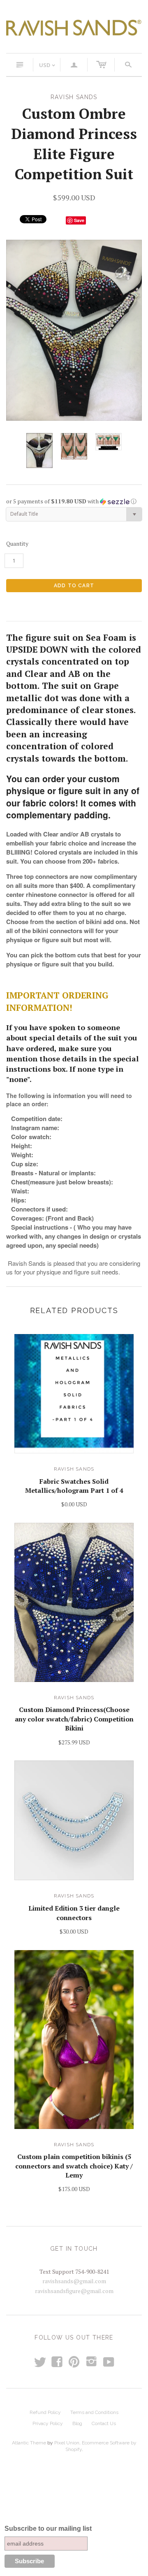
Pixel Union (67, 2443)
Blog (77, 2423)
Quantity (17, 543)
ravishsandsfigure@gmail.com (74, 2291)
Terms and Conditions (94, 2412)
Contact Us (104, 2423)
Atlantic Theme (29, 2443)
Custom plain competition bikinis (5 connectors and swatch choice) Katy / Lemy (74, 2166)
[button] (74, 501)
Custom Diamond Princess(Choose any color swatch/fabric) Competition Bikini (74, 1719)
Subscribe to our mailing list (48, 2529)
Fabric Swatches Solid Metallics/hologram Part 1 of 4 (74, 1486)
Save (79, 220)
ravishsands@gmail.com (74, 2281)
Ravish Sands (74, 1469)
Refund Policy (45, 2412)
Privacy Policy (48, 2423)
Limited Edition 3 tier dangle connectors (74, 1913)
